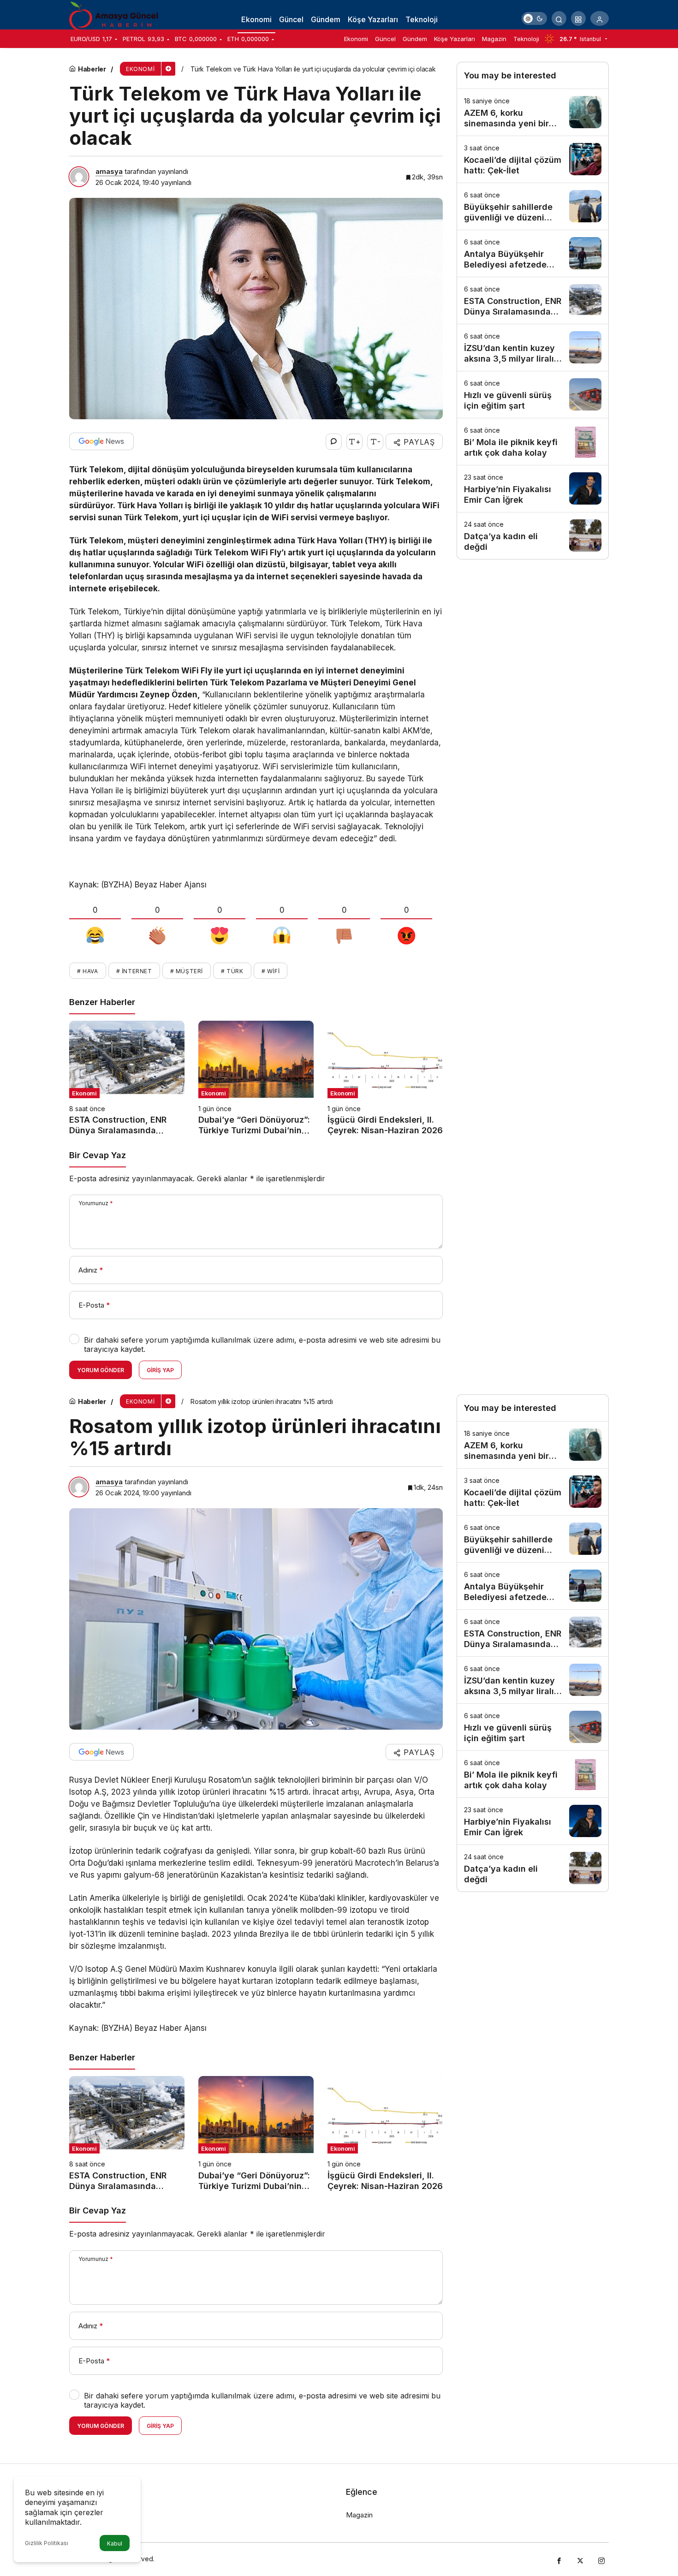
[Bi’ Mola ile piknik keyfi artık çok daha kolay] (533, 442)
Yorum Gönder (101, 1370)
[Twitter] (580, 2559)
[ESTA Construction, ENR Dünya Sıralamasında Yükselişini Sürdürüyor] (127, 1078)
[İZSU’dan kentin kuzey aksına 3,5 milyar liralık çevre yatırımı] (533, 348)
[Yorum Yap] (334, 442)
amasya (109, 171)
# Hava (88, 971)
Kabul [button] (115, 2543)
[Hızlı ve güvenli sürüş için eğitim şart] (533, 395)
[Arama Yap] (559, 18)
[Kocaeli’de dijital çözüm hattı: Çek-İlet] (533, 159)
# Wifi (271, 971)
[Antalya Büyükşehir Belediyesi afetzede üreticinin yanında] (533, 253)
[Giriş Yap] (600, 18)
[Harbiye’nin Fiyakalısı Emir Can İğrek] (533, 489)
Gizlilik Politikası (47, 2543)
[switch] (534, 18)
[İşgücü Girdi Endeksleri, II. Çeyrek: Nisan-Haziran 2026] (385, 1078)
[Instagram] (601, 2559)
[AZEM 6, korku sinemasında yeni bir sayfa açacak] (533, 112)
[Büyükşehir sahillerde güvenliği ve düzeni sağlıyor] (533, 206)
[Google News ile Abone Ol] (101, 441)
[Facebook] (559, 2559)
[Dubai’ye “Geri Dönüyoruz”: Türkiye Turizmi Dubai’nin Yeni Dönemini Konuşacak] (256, 1078)
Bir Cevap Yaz (98, 1155)
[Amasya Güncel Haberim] (115, 18)
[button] (578, 18)
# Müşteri (187, 971)
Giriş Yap (160, 1370)
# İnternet (134, 971)
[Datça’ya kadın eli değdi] (533, 536)
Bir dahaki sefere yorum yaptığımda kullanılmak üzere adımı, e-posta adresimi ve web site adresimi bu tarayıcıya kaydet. (262, 1345)
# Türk (232, 971)
